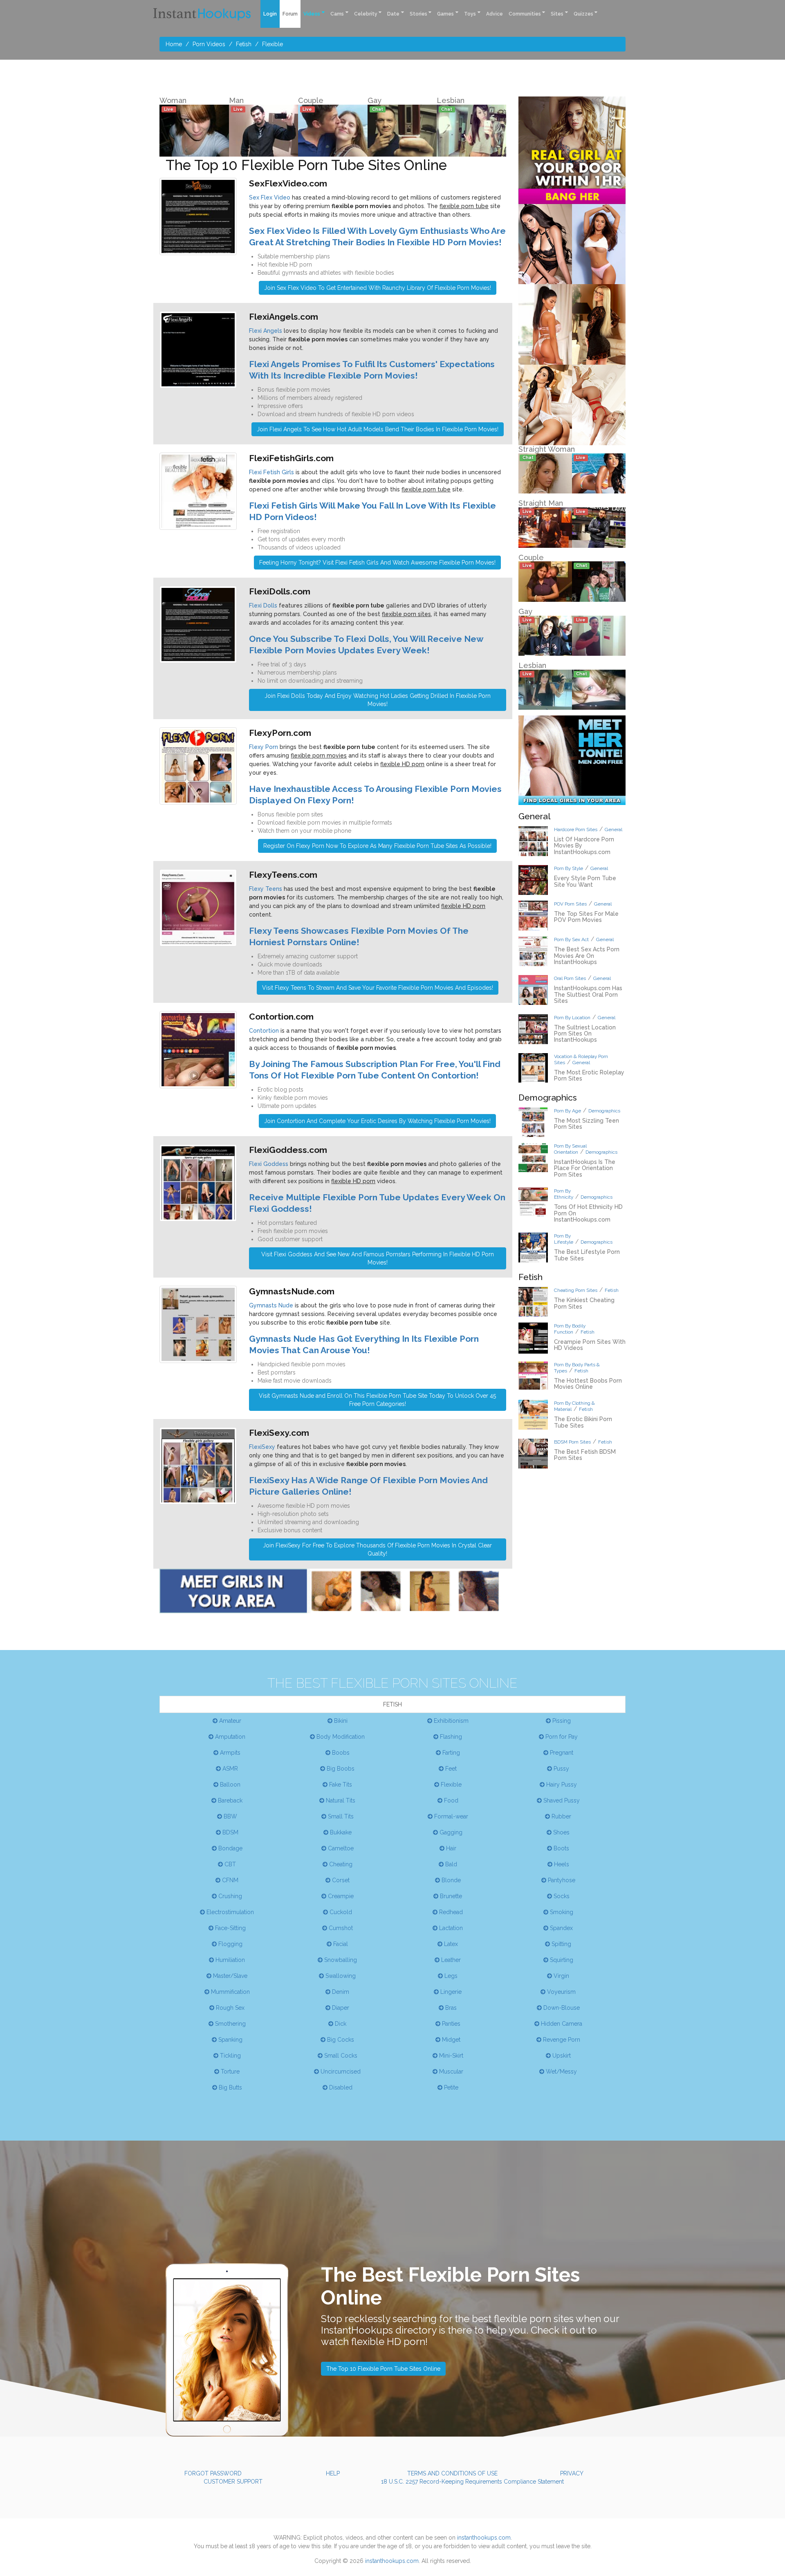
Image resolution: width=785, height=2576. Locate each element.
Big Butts (230, 2087)
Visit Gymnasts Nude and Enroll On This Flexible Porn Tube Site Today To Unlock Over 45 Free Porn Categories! (377, 1400)
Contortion (264, 1031)
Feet (450, 1769)
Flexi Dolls (263, 605)
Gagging (450, 1832)
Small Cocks (340, 2056)
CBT (229, 1864)
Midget (450, 2040)
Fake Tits (340, 1785)
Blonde (450, 1880)
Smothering (230, 2024)
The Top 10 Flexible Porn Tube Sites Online (383, 2369)
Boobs (340, 1753)
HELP (333, 2473)
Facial (340, 1944)
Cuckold (340, 1912)
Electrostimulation (229, 1912)
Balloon (229, 1785)
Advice (495, 14)
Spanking (230, 2040)
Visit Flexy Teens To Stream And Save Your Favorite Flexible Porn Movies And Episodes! (378, 988)
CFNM (229, 1880)
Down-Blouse (561, 2008)
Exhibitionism (450, 1721)
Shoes (561, 1832)
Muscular (450, 2072)
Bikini (340, 1721)
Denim (340, 1992)
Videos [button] (312, 14)
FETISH (392, 1704)
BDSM (230, 1832)
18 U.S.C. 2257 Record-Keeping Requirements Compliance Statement (472, 2482)
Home (174, 44)
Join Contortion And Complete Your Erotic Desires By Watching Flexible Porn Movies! (377, 1121)
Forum (290, 14)
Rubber (561, 1816)
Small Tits (340, 1816)
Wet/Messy (561, 2072)
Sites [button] (557, 14)
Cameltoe (340, 1848)
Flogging (230, 1944)
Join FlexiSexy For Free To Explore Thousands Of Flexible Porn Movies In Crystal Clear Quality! (377, 1549)
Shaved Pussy (561, 1800)
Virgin (561, 1976)
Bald (450, 1864)
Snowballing (340, 1960)
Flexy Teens (266, 889)
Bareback (229, 1800)
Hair (450, 1848)
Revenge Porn (561, 2040)
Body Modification (340, 1737)
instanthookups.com (484, 2538)
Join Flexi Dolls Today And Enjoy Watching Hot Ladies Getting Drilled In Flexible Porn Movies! (378, 700)
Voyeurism (561, 1992)
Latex (450, 1944)
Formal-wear (450, 1816)
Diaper (340, 2008)
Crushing (229, 1896)
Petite (450, 2087)
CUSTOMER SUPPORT (233, 2482)
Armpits (229, 1753)
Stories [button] (418, 14)
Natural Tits (340, 1800)
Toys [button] (470, 14)
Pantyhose (561, 1880)
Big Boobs (340, 1769)
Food (450, 1800)
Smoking (561, 1912)
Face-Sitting (230, 1928)
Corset (340, 1880)
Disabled (340, 2087)
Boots (561, 1848)
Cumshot (340, 1928)
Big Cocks (340, 2040)
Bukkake (340, 1832)
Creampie (340, 1896)
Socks (561, 1896)
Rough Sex (229, 2008)
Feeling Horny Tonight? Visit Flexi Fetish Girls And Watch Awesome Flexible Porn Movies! (377, 563)
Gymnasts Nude (271, 1305)
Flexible (273, 44)
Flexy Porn (264, 747)
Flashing (450, 1737)
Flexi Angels (266, 331)
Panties (450, 2024)
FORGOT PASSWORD (213, 2473)
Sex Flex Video (270, 197)
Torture (229, 2072)
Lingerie (450, 1992)
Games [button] (445, 14)
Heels (561, 1864)
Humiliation (229, 1960)
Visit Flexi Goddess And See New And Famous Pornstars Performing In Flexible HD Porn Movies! (378, 1258)
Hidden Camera (561, 2024)
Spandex (561, 1928)
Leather (450, 1960)
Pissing (561, 1721)
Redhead (450, 1912)
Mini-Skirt (450, 2056)
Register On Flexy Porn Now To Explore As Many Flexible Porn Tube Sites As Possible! (377, 846)
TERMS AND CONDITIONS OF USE (452, 2473)
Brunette (450, 1896)
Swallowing (340, 1976)
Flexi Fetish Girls (271, 472)
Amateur (229, 1721)
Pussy (561, 1769)
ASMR (229, 1769)
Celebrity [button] (366, 14)
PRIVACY (572, 2473)
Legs (450, 1976)
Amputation (229, 1737)
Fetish (244, 44)
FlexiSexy (262, 1447)
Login (270, 14)
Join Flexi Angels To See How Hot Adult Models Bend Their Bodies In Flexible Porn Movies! (378, 429)
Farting (450, 1753)
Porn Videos (209, 44)
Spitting (561, 1944)
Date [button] (393, 14)
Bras (450, 2008)
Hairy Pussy (561, 1785)
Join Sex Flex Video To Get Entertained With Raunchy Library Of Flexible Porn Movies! (378, 288)
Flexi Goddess (269, 1164)
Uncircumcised (340, 2072)
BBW (230, 1816)
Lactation (450, 1928)
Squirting (561, 1960)
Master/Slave (229, 1976)
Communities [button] (525, 14)
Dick (340, 2024)
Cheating (340, 1864)
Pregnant (561, 1753)
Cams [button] (337, 14)
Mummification (230, 1992)
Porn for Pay (561, 1737)
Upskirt (561, 2056)
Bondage (230, 1848)
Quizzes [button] (583, 14)
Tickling (230, 2056)
